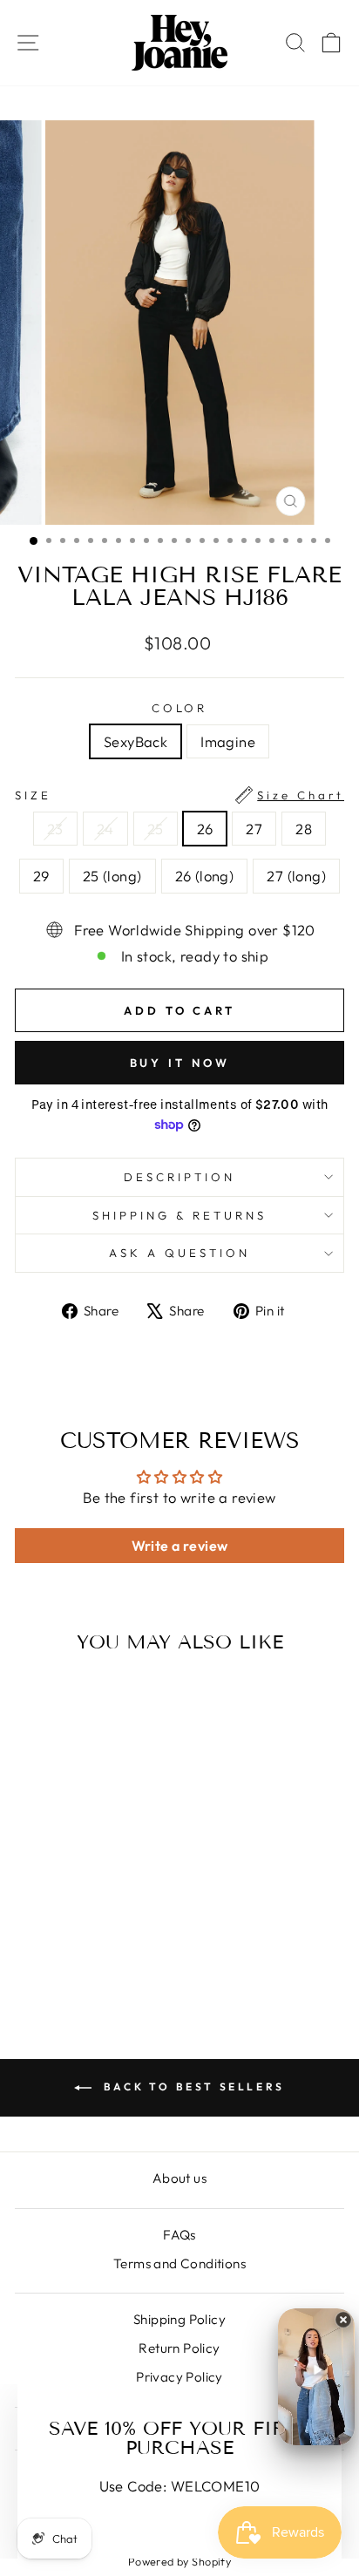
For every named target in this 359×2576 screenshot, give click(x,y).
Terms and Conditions (179, 2263)
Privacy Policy (179, 2377)
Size (179, 795)
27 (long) (296, 876)
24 (105, 829)
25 (156, 829)
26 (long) (205, 876)
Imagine (228, 741)
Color (180, 708)
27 (254, 829)
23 (55, 829)
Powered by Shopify (179, 2561)
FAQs (179, 2235)
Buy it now (180, 1063)
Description (179, 1177)
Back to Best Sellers (192, 2087)
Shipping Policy (179, 2319)
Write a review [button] (180, 1546)
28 (304, 829)
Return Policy (179, 2348)
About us (179, 2178)
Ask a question (179, 1253)
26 (205, 829)
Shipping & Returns (179, 1215)
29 (41, 876)
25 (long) (112, 876)
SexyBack (135, 741)
